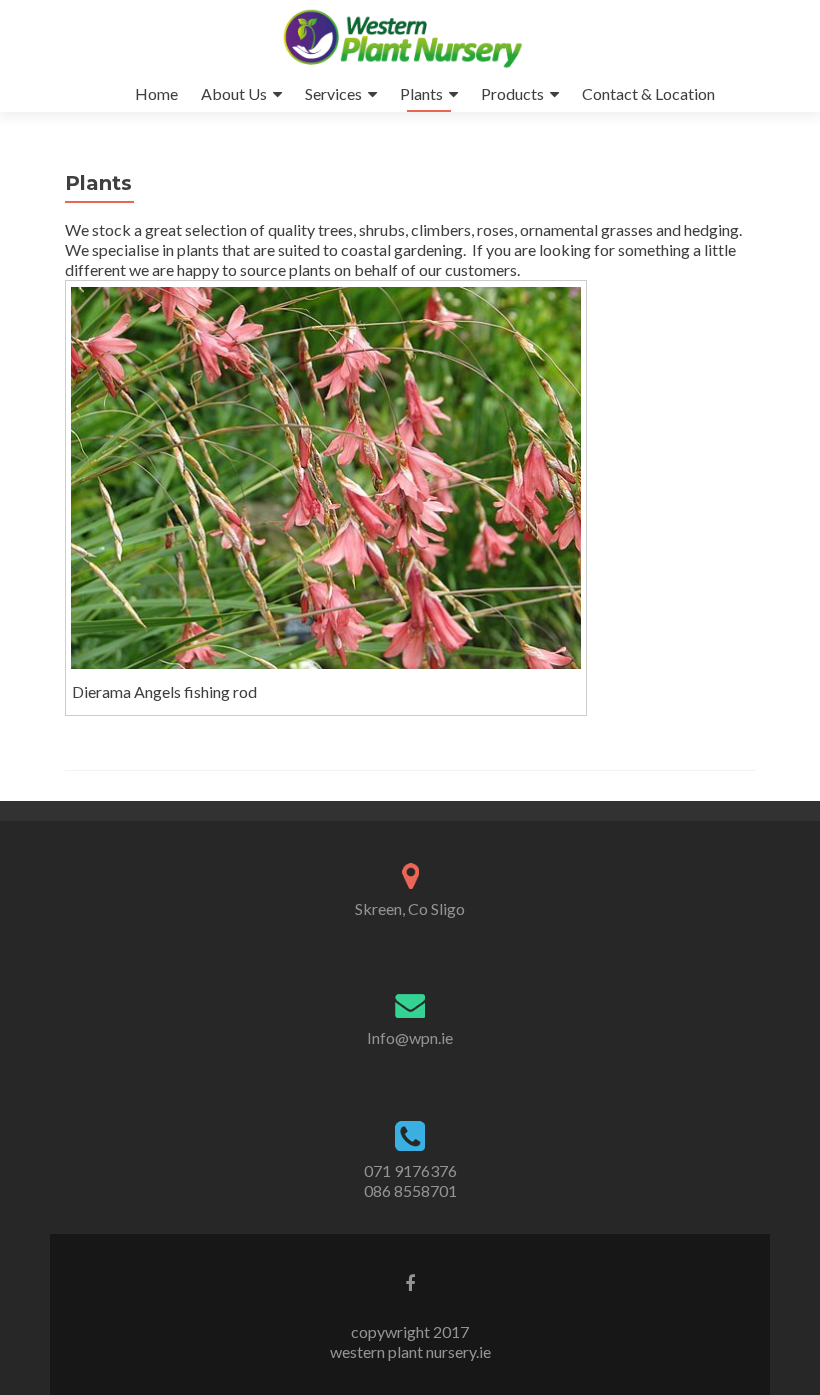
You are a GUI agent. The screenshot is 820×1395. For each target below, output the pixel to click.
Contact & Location (648, 93)
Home (156, 93)
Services (333, 93)
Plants (421, 93)
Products (512, 93)
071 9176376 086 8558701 (410, 1180)
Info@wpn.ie (410, 1037)
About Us (234, 93)
